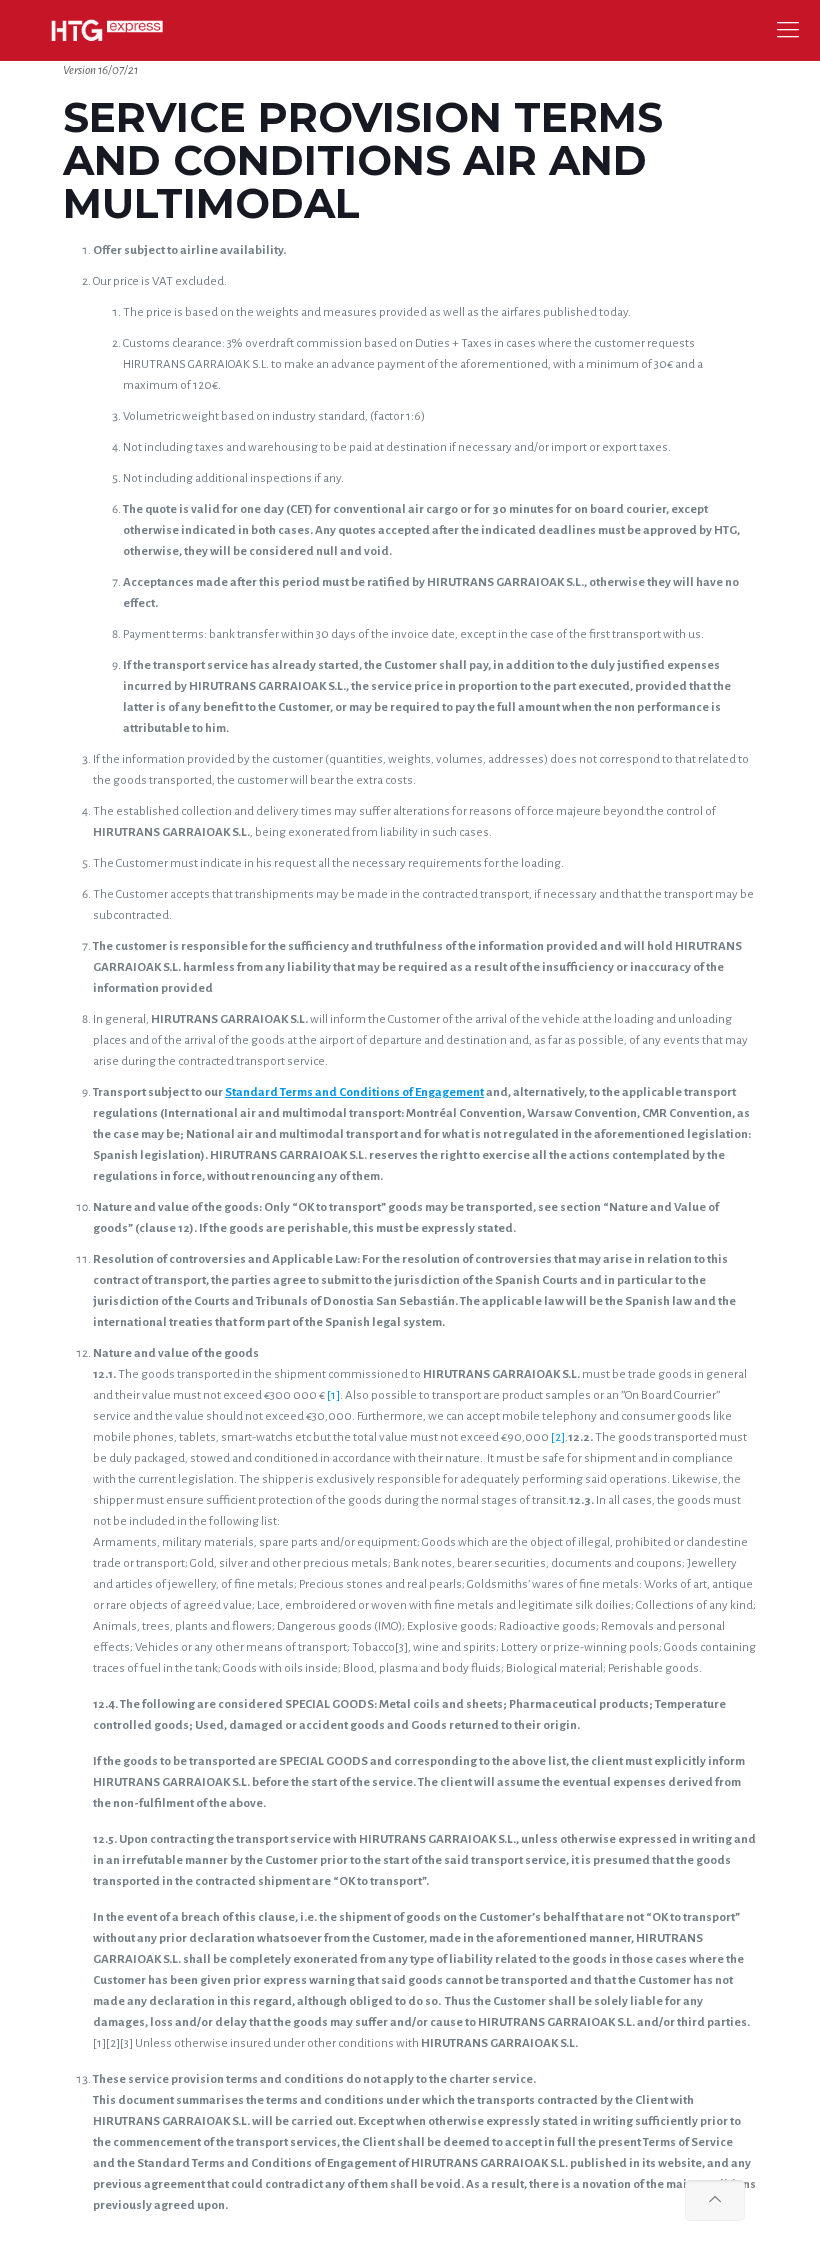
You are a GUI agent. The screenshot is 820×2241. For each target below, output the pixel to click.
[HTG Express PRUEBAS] (107, 30)
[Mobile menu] (788, 30)
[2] (558, 1437)
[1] (333, 1395)
